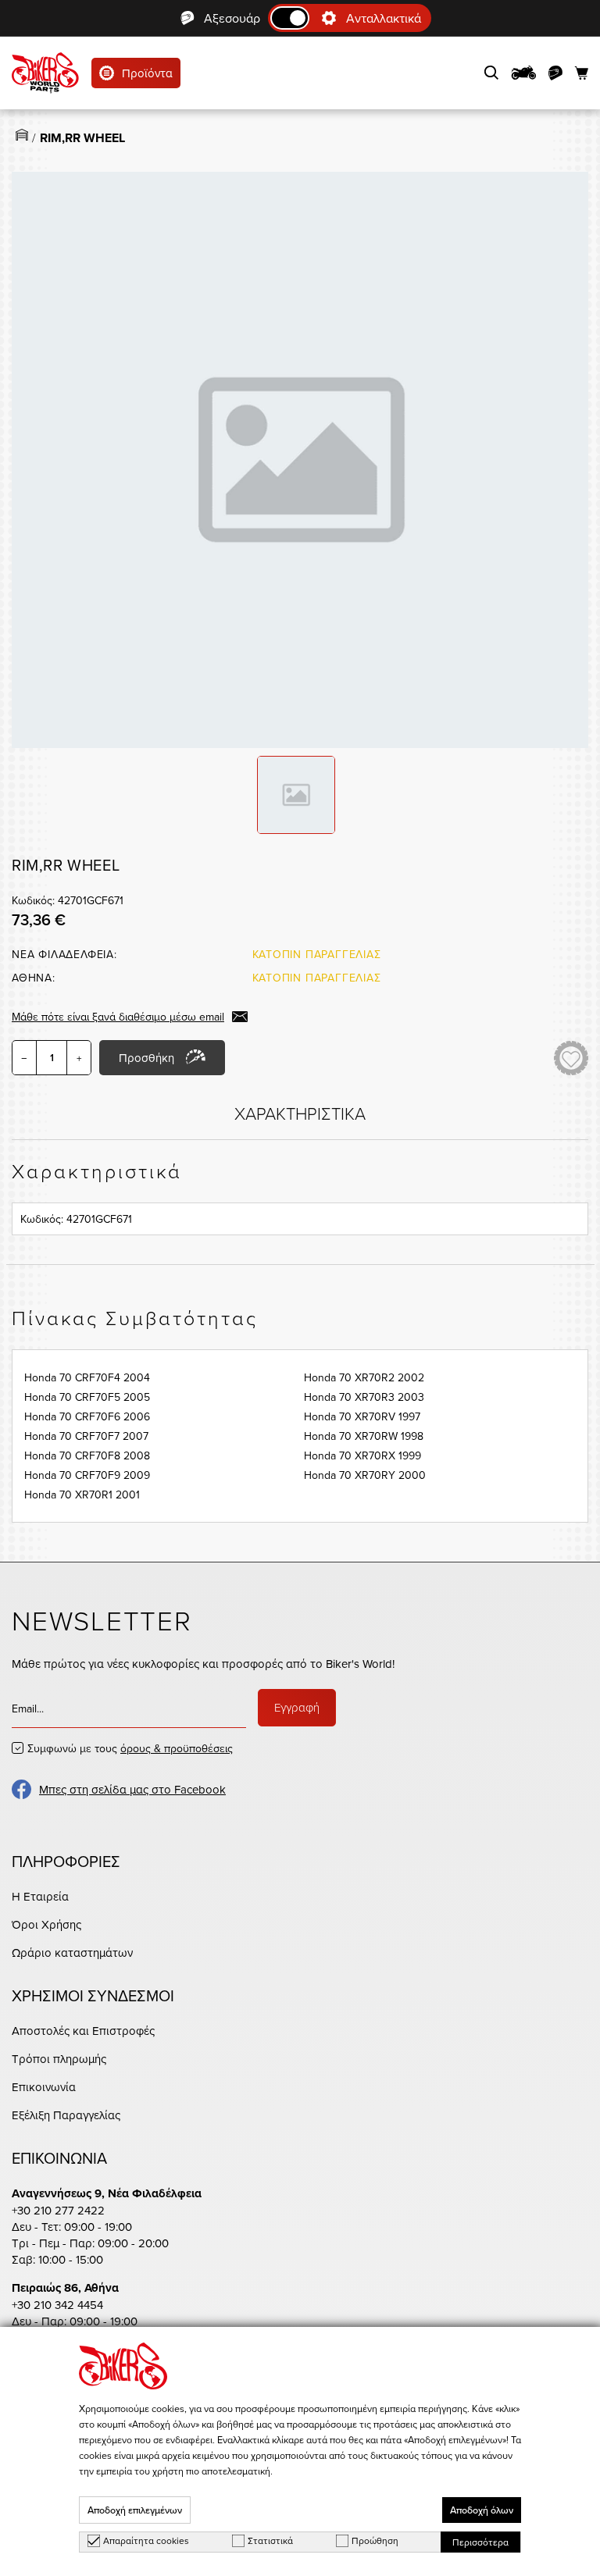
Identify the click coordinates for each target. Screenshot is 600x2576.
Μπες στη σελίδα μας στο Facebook (132, 1789)
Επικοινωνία (44, 2087)
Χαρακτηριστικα (300, 1113)
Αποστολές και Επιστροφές (83, 2031)
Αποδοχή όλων (482, 2510)
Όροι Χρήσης (46, 1924)
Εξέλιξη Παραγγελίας (66, 2115)
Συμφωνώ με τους (130, 1748)
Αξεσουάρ (232, 18)
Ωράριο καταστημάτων (72, 1952)
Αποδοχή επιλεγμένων (135, 2510)
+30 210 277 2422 (58, 2210)
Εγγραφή (297, 1707)
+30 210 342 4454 (57, 2305)
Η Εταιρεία (40, 1896)
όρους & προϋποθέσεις (177, 1748)
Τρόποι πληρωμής (59, 2059)
